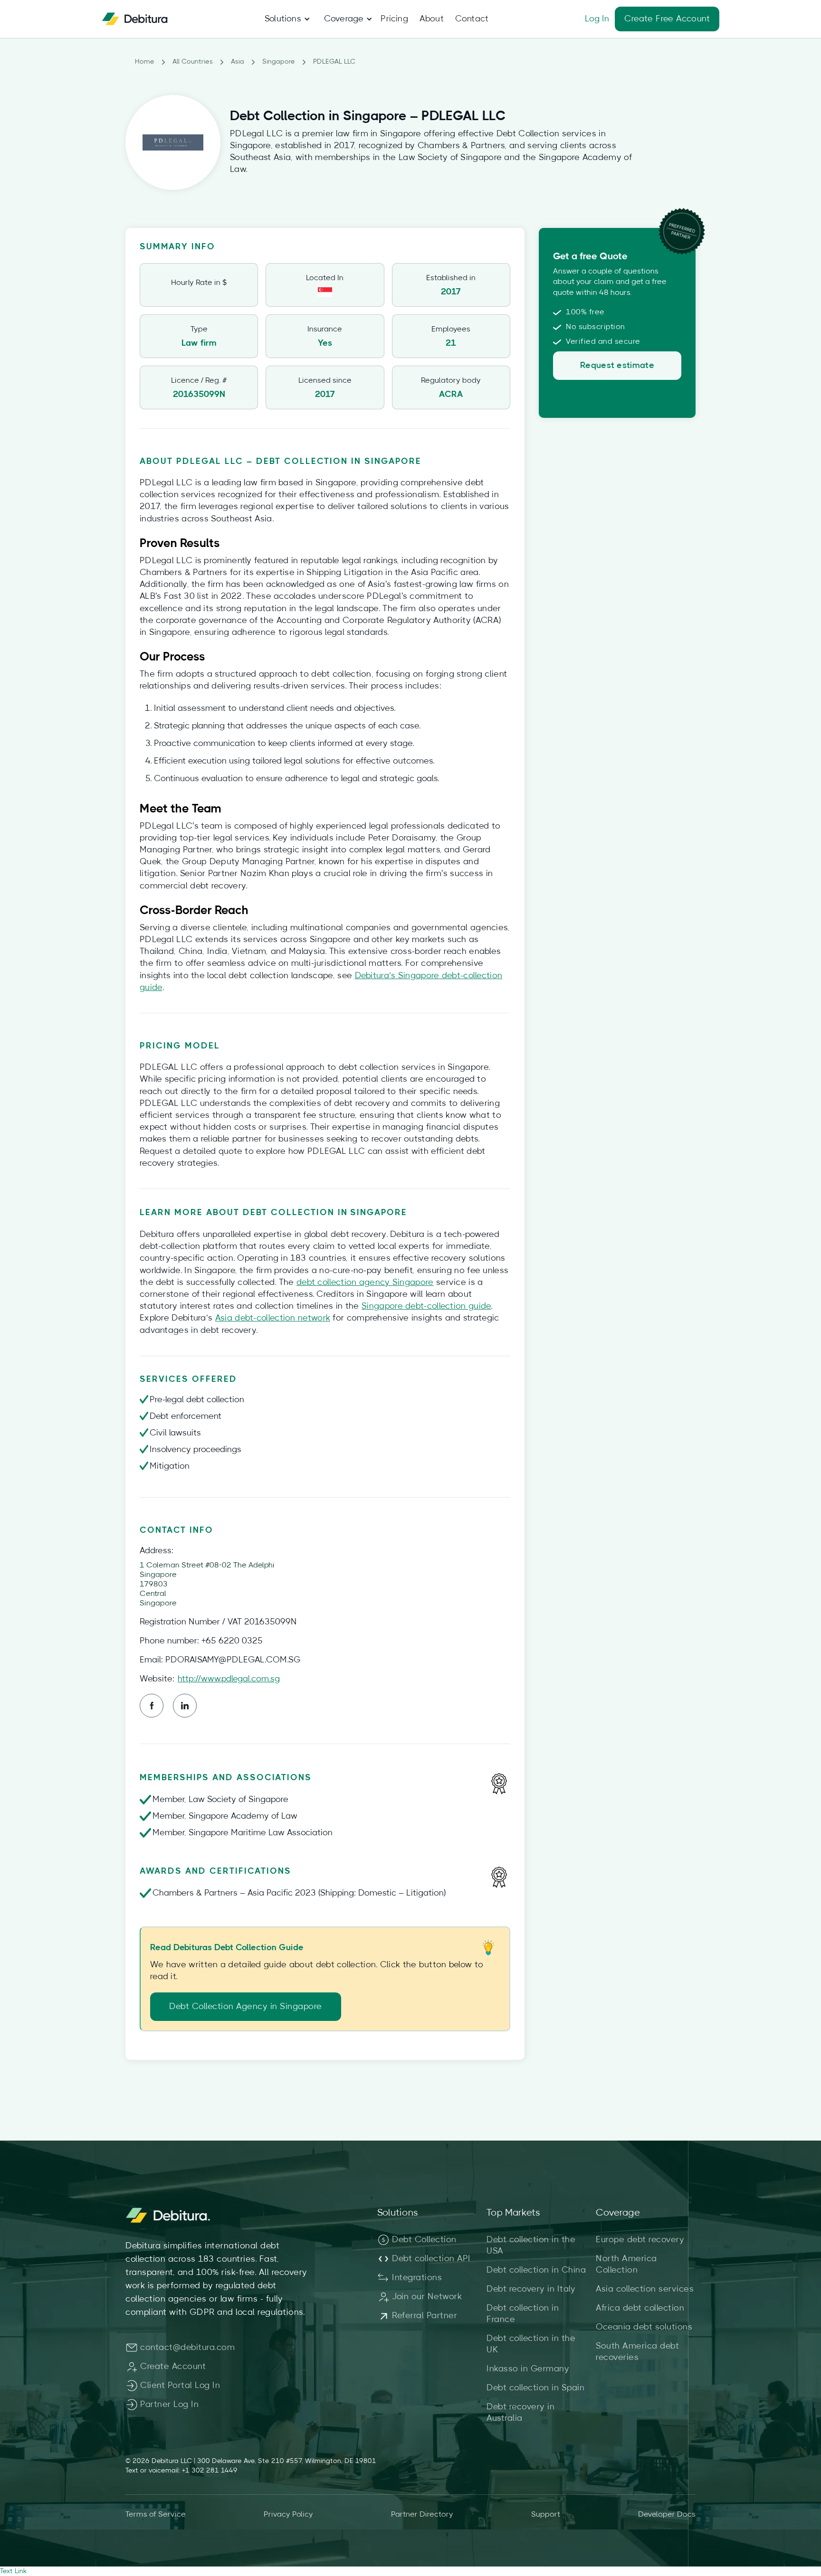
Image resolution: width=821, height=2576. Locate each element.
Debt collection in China (536, 2270)
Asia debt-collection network (273, 1318)
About (432, 19)
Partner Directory (422, 2514)
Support (546, 2514)
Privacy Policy (288, 2514)
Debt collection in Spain (535, 2388)
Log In (597, 19)
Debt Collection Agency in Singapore (246, 2007)
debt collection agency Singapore (365, 1283)
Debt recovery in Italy (531, 2289)
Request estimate (617, 366)
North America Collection (626, 2265)
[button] (283, 19)
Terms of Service (156, 2514)
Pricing (394, 19)
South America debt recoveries (637, 2352)
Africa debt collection (640, 2308)
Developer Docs (667, 2514)
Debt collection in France (523, 2314)
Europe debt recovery (640, 2240)
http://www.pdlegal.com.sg (229, 1679)
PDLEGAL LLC (334, 62)
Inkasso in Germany (528, 2369)
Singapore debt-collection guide (426, 1306)
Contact (472, 19)
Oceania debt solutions (644, 2327)
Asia (238, 62)
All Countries (193, 62)
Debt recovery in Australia (520, 2413)
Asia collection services (645, 2289)
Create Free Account (667, 19)
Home (145, 62)
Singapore (279, 62)
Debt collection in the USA (531, 2246)
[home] (135, 19)
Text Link (13, 2571)
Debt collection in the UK (531, 2344)
